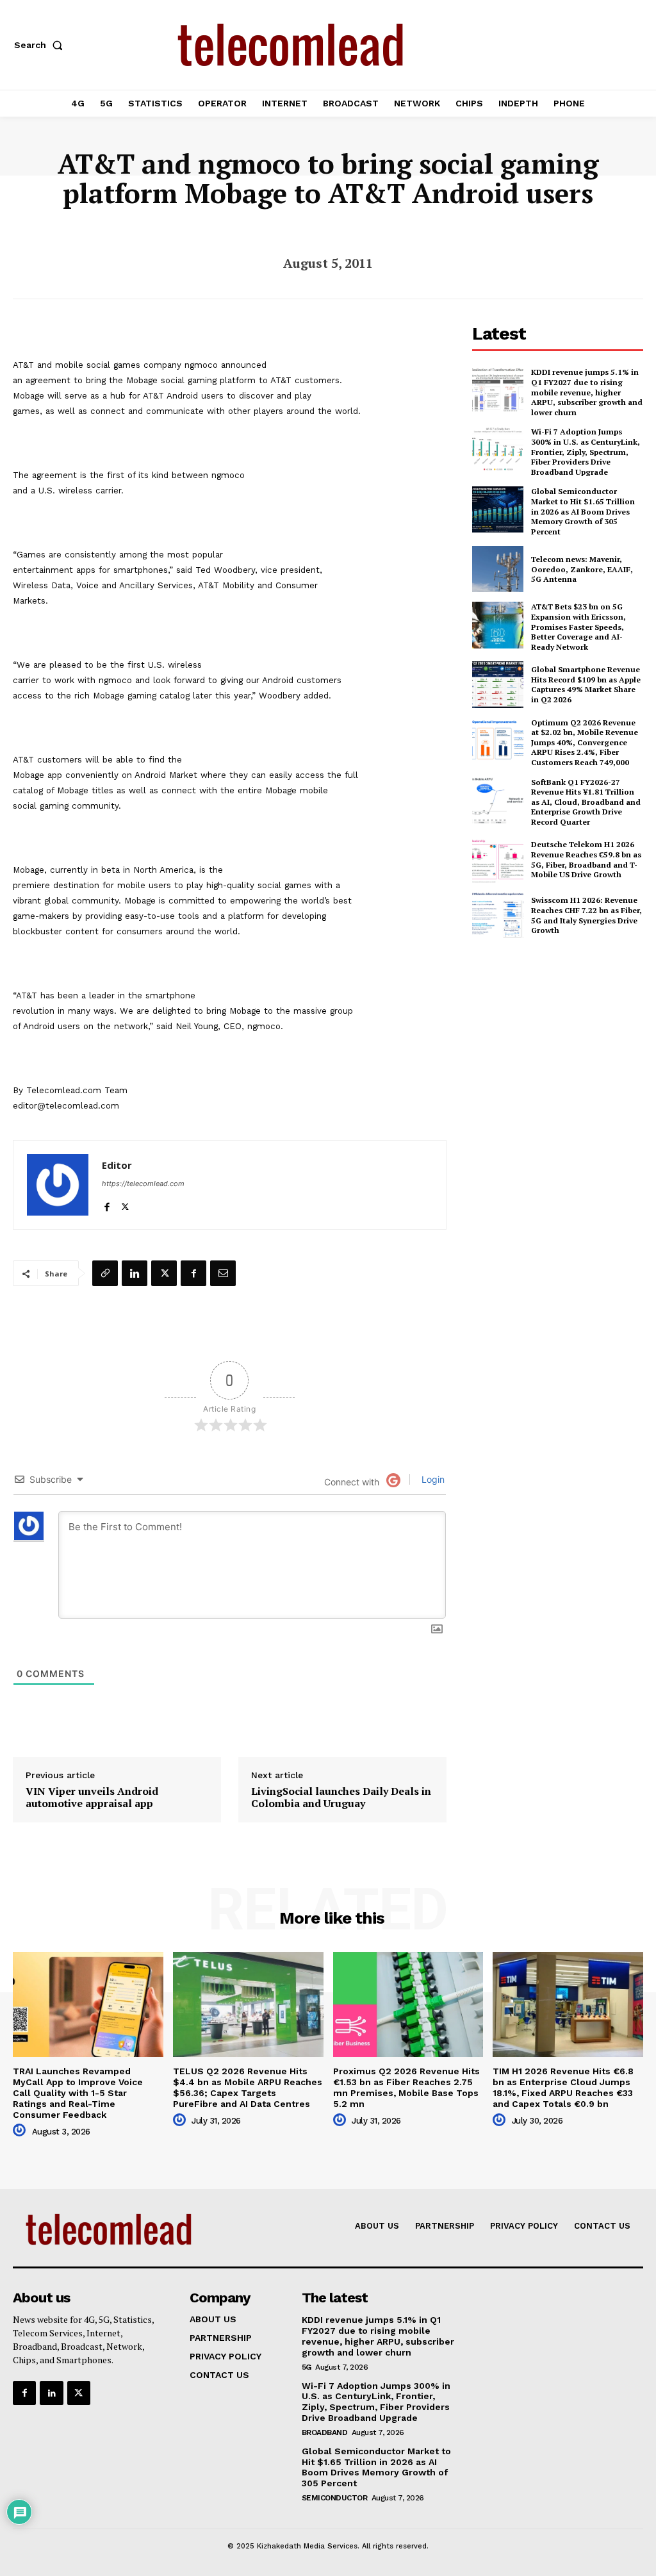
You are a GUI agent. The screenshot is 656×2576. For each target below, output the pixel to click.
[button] (41, 45)
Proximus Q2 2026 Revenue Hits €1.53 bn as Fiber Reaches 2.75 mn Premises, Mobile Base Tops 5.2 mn (406, 2087)
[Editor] (58, 1185)
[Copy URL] (105, 1273)
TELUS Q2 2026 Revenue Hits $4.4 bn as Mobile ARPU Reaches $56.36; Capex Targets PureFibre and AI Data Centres (248, 2087)
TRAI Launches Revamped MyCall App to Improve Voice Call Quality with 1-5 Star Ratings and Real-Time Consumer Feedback (78, 2093)
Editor (117, 1165)
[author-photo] (21, 2131)
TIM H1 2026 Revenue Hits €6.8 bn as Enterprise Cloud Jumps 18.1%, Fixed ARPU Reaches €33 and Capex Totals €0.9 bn (563, 2087)
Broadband (325, 2432)
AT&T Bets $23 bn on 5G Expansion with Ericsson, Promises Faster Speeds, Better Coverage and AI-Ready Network (578, 626)
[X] (125, 1204)
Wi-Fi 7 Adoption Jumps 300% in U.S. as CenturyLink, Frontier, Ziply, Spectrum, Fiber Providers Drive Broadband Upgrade (586, 451)
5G (307, 2367)
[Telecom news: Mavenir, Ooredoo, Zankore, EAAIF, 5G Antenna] (498, 569)
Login (432, 1479)
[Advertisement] (564, 1043)
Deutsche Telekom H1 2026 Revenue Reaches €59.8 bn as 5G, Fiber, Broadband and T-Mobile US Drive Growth (586, 859)
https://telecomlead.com (143, 1184)
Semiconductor (335, 2498)
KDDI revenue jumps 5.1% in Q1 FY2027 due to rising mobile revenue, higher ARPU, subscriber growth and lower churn (587, 392)
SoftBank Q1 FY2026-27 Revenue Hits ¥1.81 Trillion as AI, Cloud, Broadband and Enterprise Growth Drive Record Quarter (586, 802)
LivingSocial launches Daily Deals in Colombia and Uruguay (341, 1797)
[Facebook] (107, 1204)
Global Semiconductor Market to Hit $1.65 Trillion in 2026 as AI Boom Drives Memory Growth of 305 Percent (583, 511)
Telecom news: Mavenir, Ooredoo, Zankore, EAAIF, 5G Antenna (582, 569)
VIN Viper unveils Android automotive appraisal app (92, 1797)
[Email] (223, 1273)
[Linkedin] (135, 1273)
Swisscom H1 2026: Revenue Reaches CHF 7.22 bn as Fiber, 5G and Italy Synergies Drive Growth (586, 915)
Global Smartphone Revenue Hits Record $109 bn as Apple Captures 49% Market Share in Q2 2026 (586, 684)
